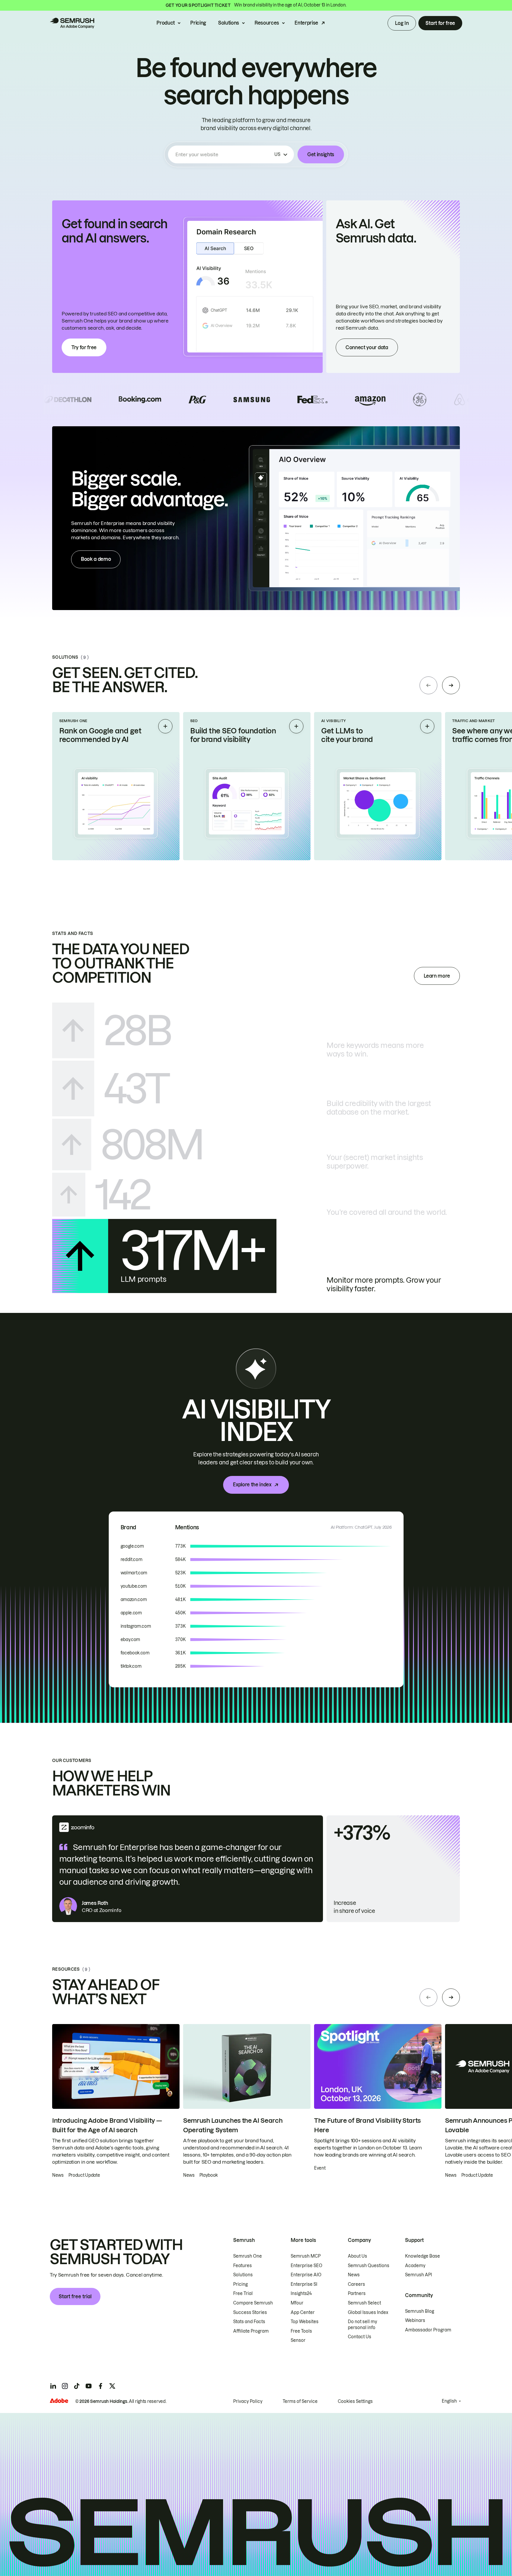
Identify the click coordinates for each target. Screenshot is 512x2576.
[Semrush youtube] (89, 2386)
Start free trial (75, 2296)
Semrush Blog (420, 2311)
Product (166, 23)
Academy (415, 2266)
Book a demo (96, 559)
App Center (303, 2312)
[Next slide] (451, 685)
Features (243, 2266)
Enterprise (306, 23)
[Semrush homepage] (72, 23)
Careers (356, 2284)
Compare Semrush (253, 2303)
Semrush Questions (369, 2266)
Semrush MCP (306, 2256)
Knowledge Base (423, 2256)
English (449, 2401)
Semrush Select (364, 2303)
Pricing (198, 23)
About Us (357, 2256)
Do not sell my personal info (363, 2325)
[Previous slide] (428, 685)
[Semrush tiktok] (77, 2386)
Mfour (297, 2303)
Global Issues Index (368, 2312)
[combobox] (224, 154)
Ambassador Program (428, 2330)
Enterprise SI (304, 2284)
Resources (267, 23)
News (354, 2275)
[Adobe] (59, 2401)
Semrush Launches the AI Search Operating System (233, 2125)
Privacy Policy (248, 2401)
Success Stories (250, 2312)
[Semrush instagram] (65, 2386)
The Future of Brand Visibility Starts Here (367, 2125)
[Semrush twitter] (112, 2386)
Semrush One (248, 2256)
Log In (402, 23)
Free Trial (243, 2293)
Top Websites (305, 2322)
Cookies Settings (355, 2401)
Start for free (440, 23)
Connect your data (367, 347)
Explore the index (252, 1485)
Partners (357, 2293)
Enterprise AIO (306, 2275)
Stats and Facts (249, 2322)
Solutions (229, 23)
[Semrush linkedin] (53, 2386)
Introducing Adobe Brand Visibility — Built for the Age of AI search (107, 2125)
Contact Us (360, 2337)
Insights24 (301, 2293)
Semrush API (419, 2275)
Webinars (415, 2320)
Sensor (298, 2340)
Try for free (84, 347)
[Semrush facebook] (100, 2386)
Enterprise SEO (307, 2266)
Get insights (321, 154)
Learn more (437, 976)
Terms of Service (300, 2401)
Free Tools (301, 2331)
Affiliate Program (251, 2331)
